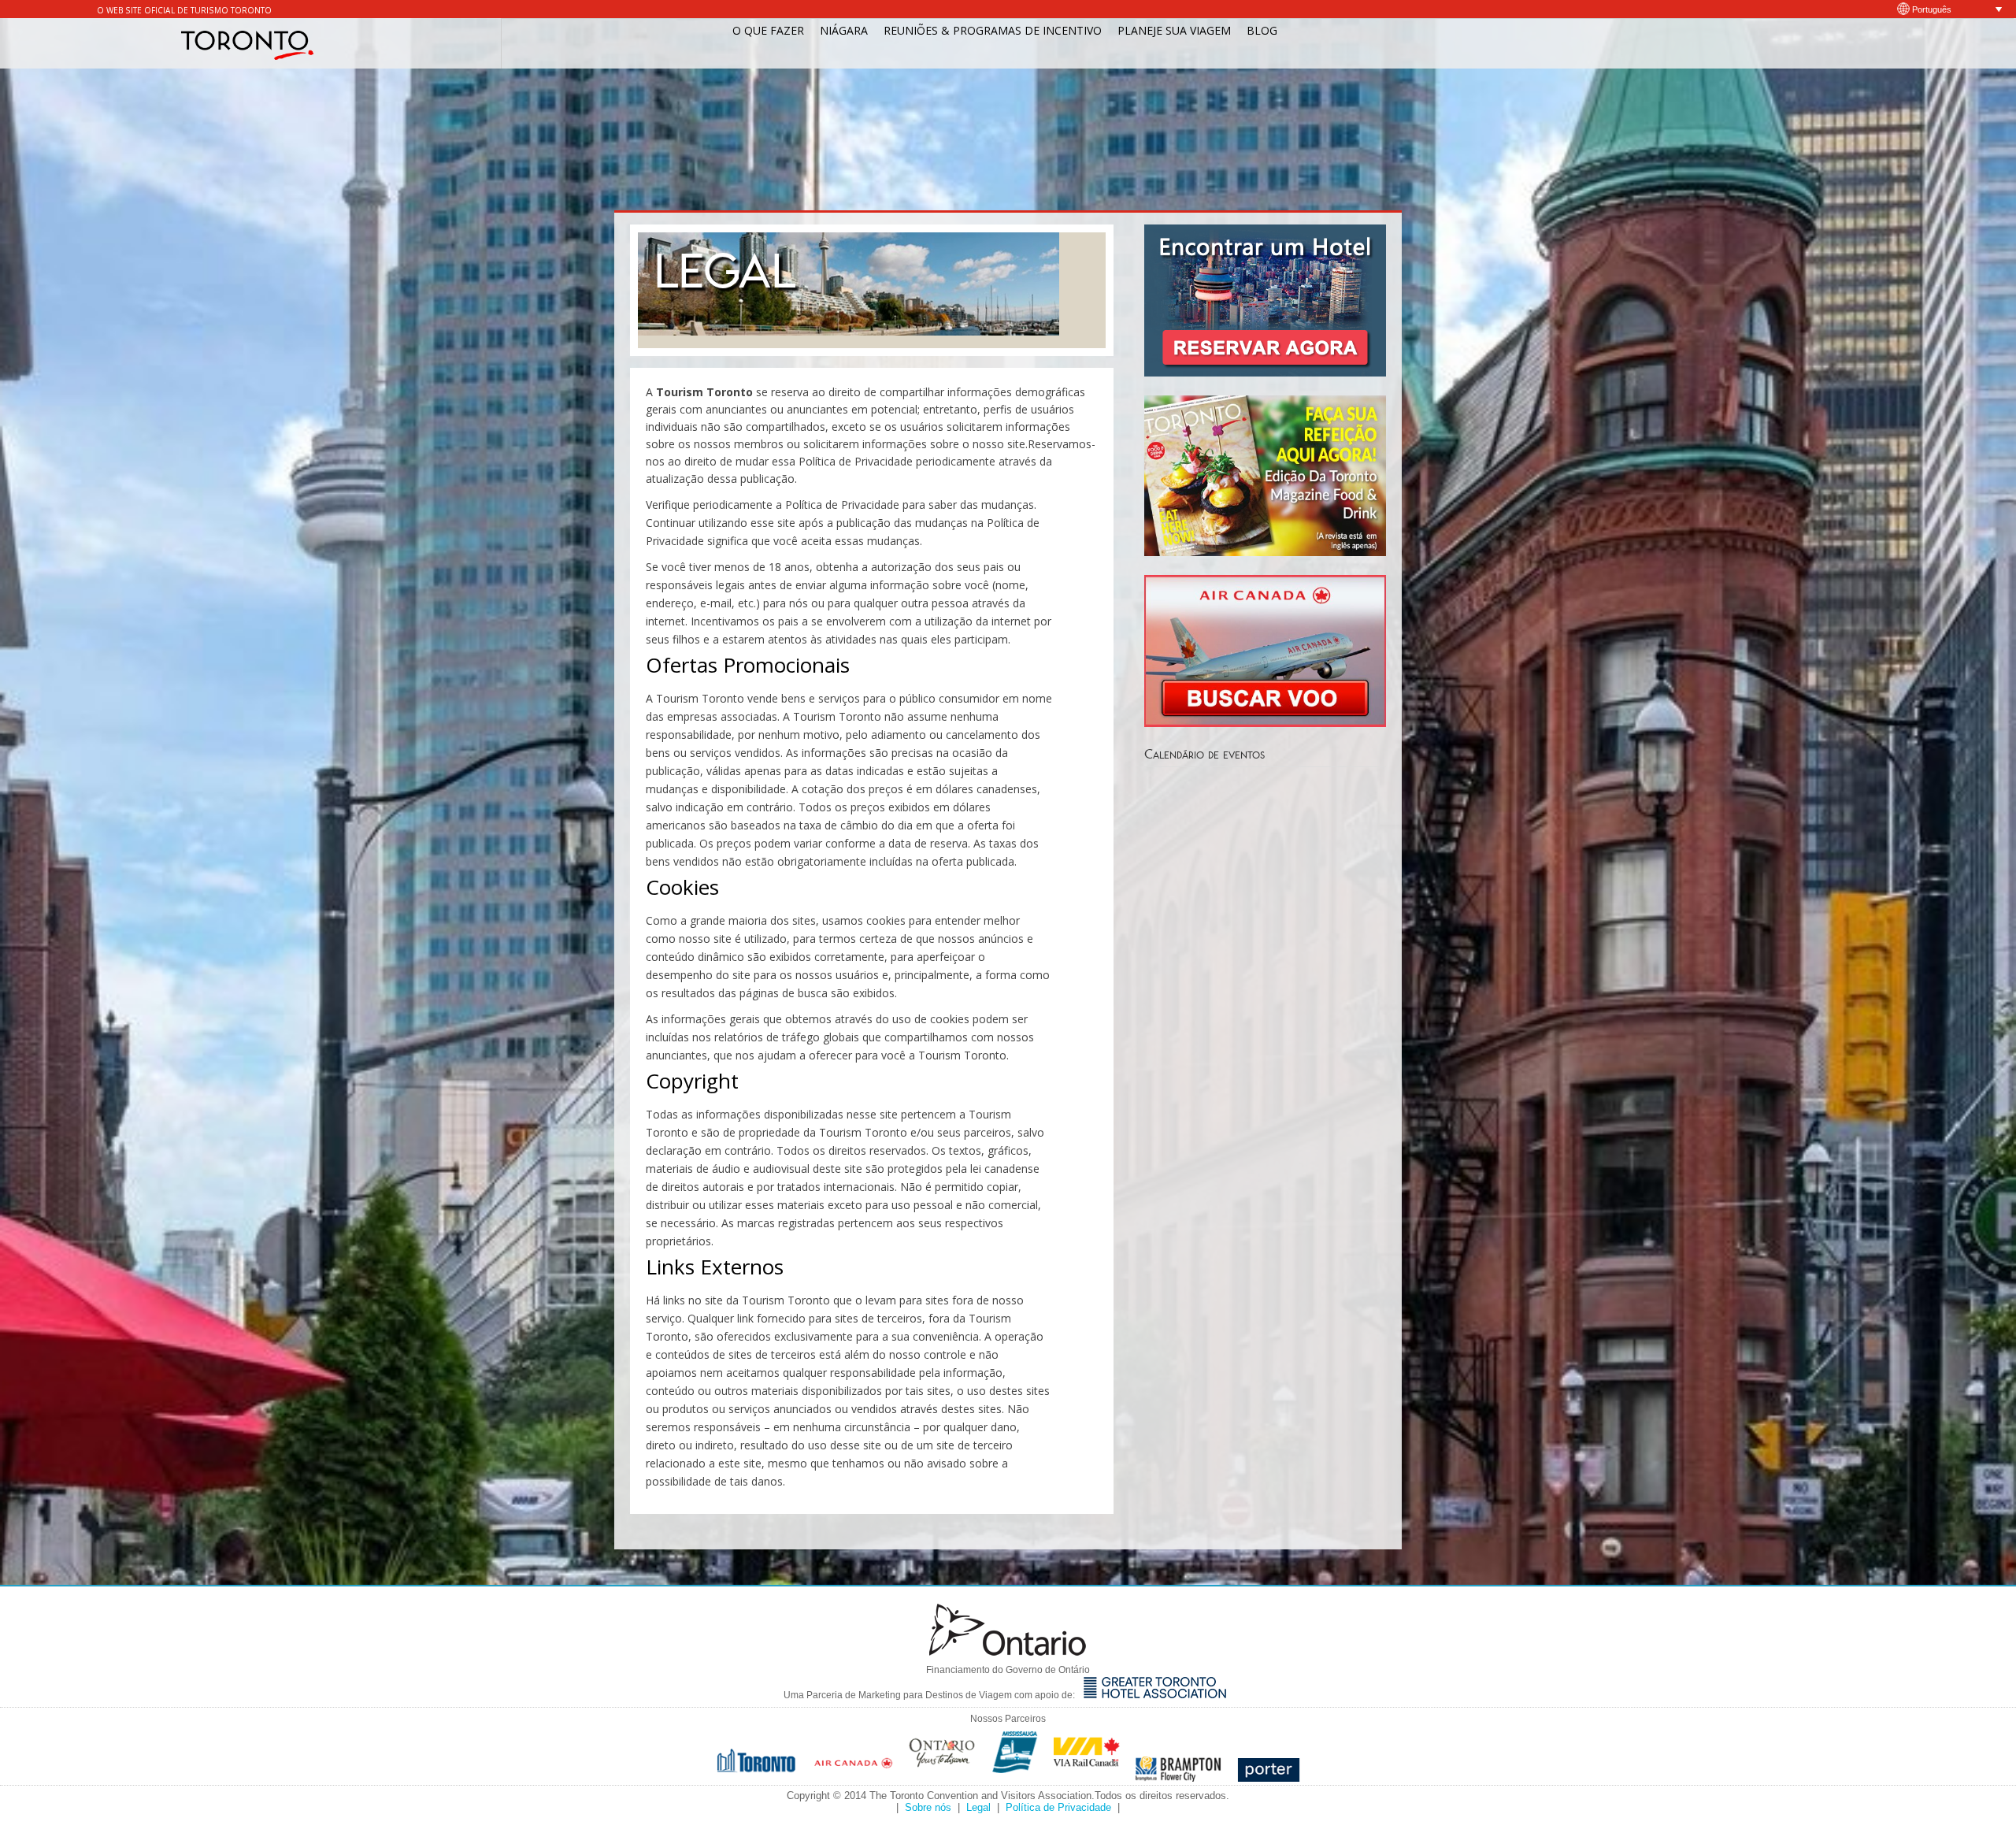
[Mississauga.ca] (1015, 1777)
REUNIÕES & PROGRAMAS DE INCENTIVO (993, 30)
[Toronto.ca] (758, 1777)
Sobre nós (928, 1807)
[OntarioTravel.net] (943, 1777)
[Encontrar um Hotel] (1265, 372)
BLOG (1262, 30)
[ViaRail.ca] (1087, 1777)
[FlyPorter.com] (1269, 1777)
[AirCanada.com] (854, 1777)
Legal (978, 1807)
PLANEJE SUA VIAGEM (1174, 30)
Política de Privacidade (1058, 1807)
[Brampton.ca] (1178, 1777)
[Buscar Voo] (1265, 723)
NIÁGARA (844, 30)
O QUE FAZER (768, 30)
